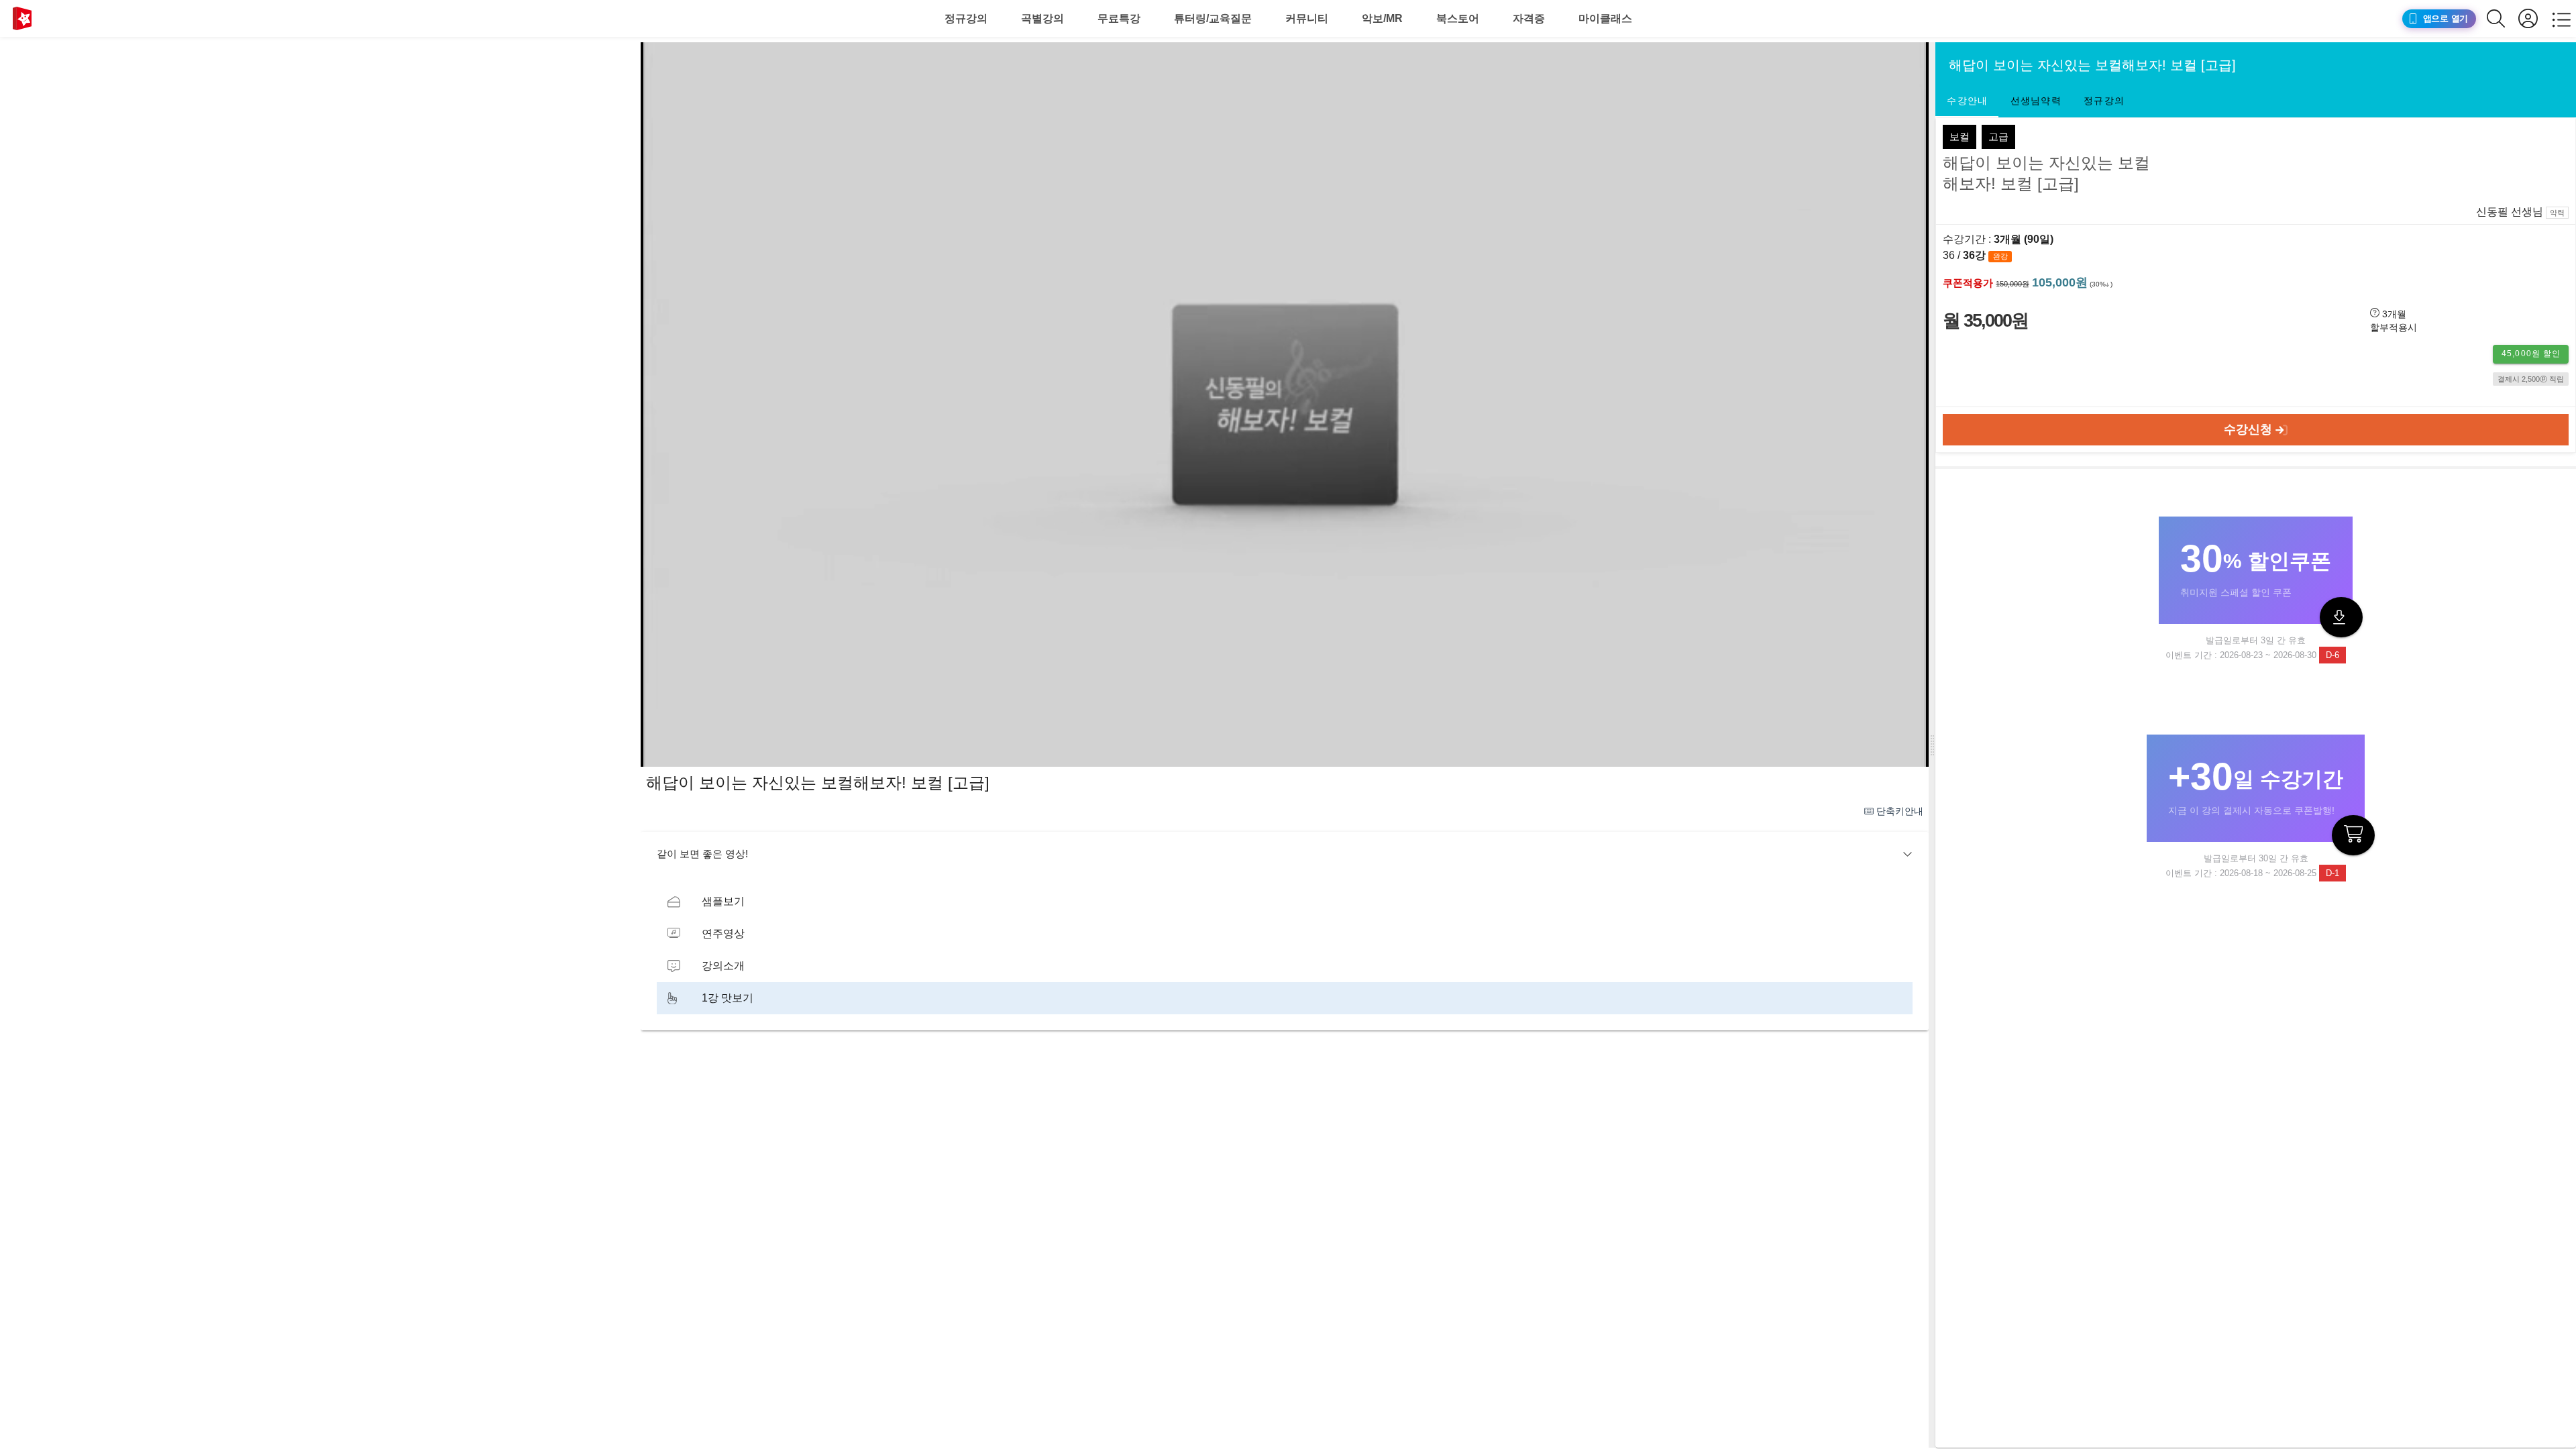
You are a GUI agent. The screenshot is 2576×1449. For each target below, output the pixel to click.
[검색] (2503, 18)
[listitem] (1285, 902)
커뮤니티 (1307, 18)
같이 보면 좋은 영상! (702, 854)
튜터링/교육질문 (1213, 18)
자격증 (1529, 18)
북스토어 (1458, 18)
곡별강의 (1042, 18)
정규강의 (966, 18)
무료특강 (1119, 18)
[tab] (1967, 101)
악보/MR (1382, 18)
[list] (1285, 950)
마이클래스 (1605, 18)
